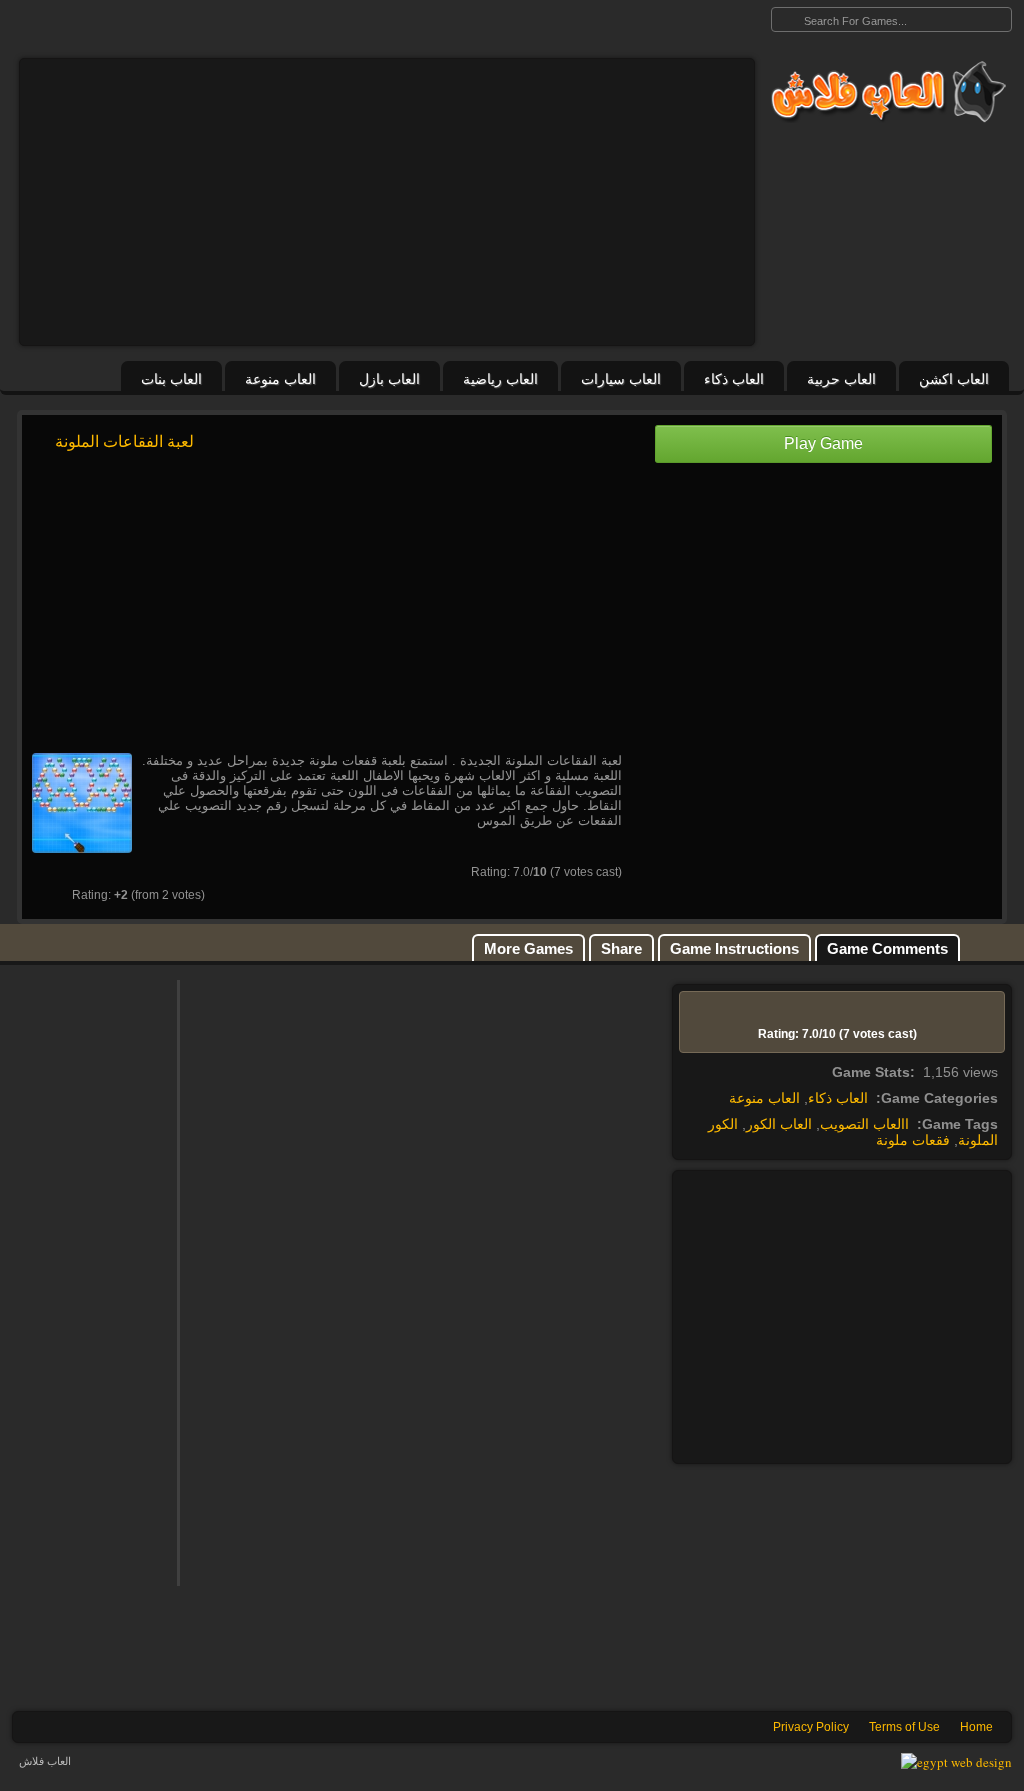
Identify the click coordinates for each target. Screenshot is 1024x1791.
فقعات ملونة (913, 1140)
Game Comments (887, 948)
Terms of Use (904, 1727)
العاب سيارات (621, 379)
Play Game (823, 443)
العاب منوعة (280, 379)
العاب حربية (841, 379)
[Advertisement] (387, 202)
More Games (528, 948)
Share (621, 948)
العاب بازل (389, 379)
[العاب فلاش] (883, 92)
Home (976, 1727)
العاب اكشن (954, 379)
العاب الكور (779, 1124)
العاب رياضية (500, 379)
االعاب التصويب (864, 1124)
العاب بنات (171, 379)
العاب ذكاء (734, 379)
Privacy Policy (811, 1727)
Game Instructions (734, 948)
